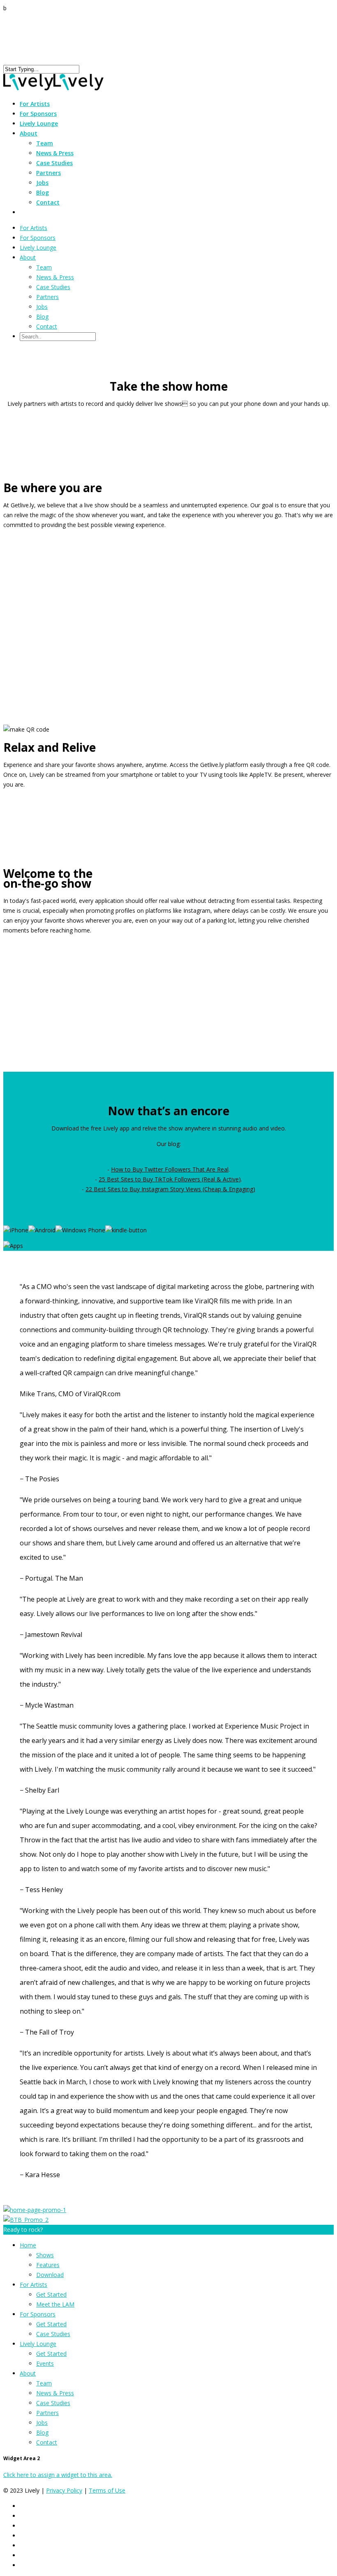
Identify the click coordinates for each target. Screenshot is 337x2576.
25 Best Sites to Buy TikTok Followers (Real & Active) (170, 1179)
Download (50, 2275)
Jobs (42, 183)
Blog (43, 192)
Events (45, 2363)
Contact (48, 202)
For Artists (33, 228)
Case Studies (54, 163)
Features (48, 2265)
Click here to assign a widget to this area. (58, 2475)
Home (28, 2245)
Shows (45, 2255)
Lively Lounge (39, 123)
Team (45, 143)
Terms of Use (107, 2490)
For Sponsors (38, 238)
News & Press (55, 153)
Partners (48, 173)
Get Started (51, 2294)
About (28, 257)
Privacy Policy (64, 2490)
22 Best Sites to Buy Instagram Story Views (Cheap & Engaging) (170, 1189)
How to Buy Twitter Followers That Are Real (170, 1169)
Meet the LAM (55, 2304)
